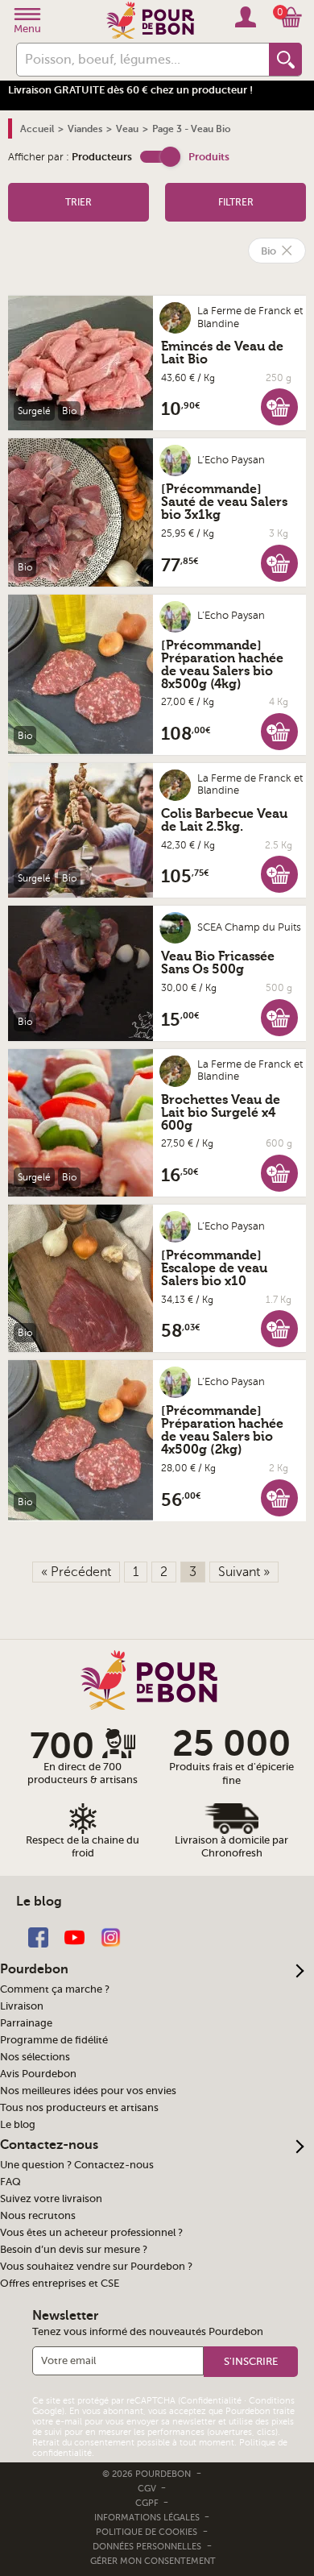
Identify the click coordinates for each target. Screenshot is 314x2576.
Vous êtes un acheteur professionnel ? (91, 2233)
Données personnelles (147, 2547)
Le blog (18, 2125)
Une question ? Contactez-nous (77, 2165)
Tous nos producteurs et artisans (79, 2108)
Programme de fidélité (54, 2040)
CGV (148, 2489)
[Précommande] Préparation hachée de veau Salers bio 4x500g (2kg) (222, 1430)
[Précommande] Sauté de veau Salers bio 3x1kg (224, 502)
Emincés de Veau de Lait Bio (222, 353)
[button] (160, 157)
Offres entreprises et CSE (60, 2284)
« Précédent (76, 1572)
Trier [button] (78, 202)
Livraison (22, 2006)
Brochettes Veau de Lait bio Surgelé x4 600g (221, 1113)
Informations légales (148, 2518)
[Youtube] (74, 1937)
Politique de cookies (147, 2532)
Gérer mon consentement (153, 2561)
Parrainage (26, 2023)
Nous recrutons (38, 2216)
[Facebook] (38, 1937)
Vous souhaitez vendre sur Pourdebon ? (96, 2267)
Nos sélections (35, 2057)
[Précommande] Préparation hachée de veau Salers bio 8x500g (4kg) (222, 665)
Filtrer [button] (236, 202)
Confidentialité (211, 2401)
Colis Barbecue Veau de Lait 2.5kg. (224, 820)
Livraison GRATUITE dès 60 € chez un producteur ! (130, 90)
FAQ (10, 2182)
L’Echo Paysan (231, 460)
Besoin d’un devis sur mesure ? (74, 2250)
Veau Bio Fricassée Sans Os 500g (218, 963)
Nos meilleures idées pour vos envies (88, 2091)
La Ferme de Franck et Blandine (250, 317)
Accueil (37, 129)
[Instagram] (111, 1937)
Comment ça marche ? (55, 1989)
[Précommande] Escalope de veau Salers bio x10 (214, 1268)
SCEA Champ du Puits (249, 927)
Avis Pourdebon (38, 2074)
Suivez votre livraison (51, 2199)
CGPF (148, 2503)
